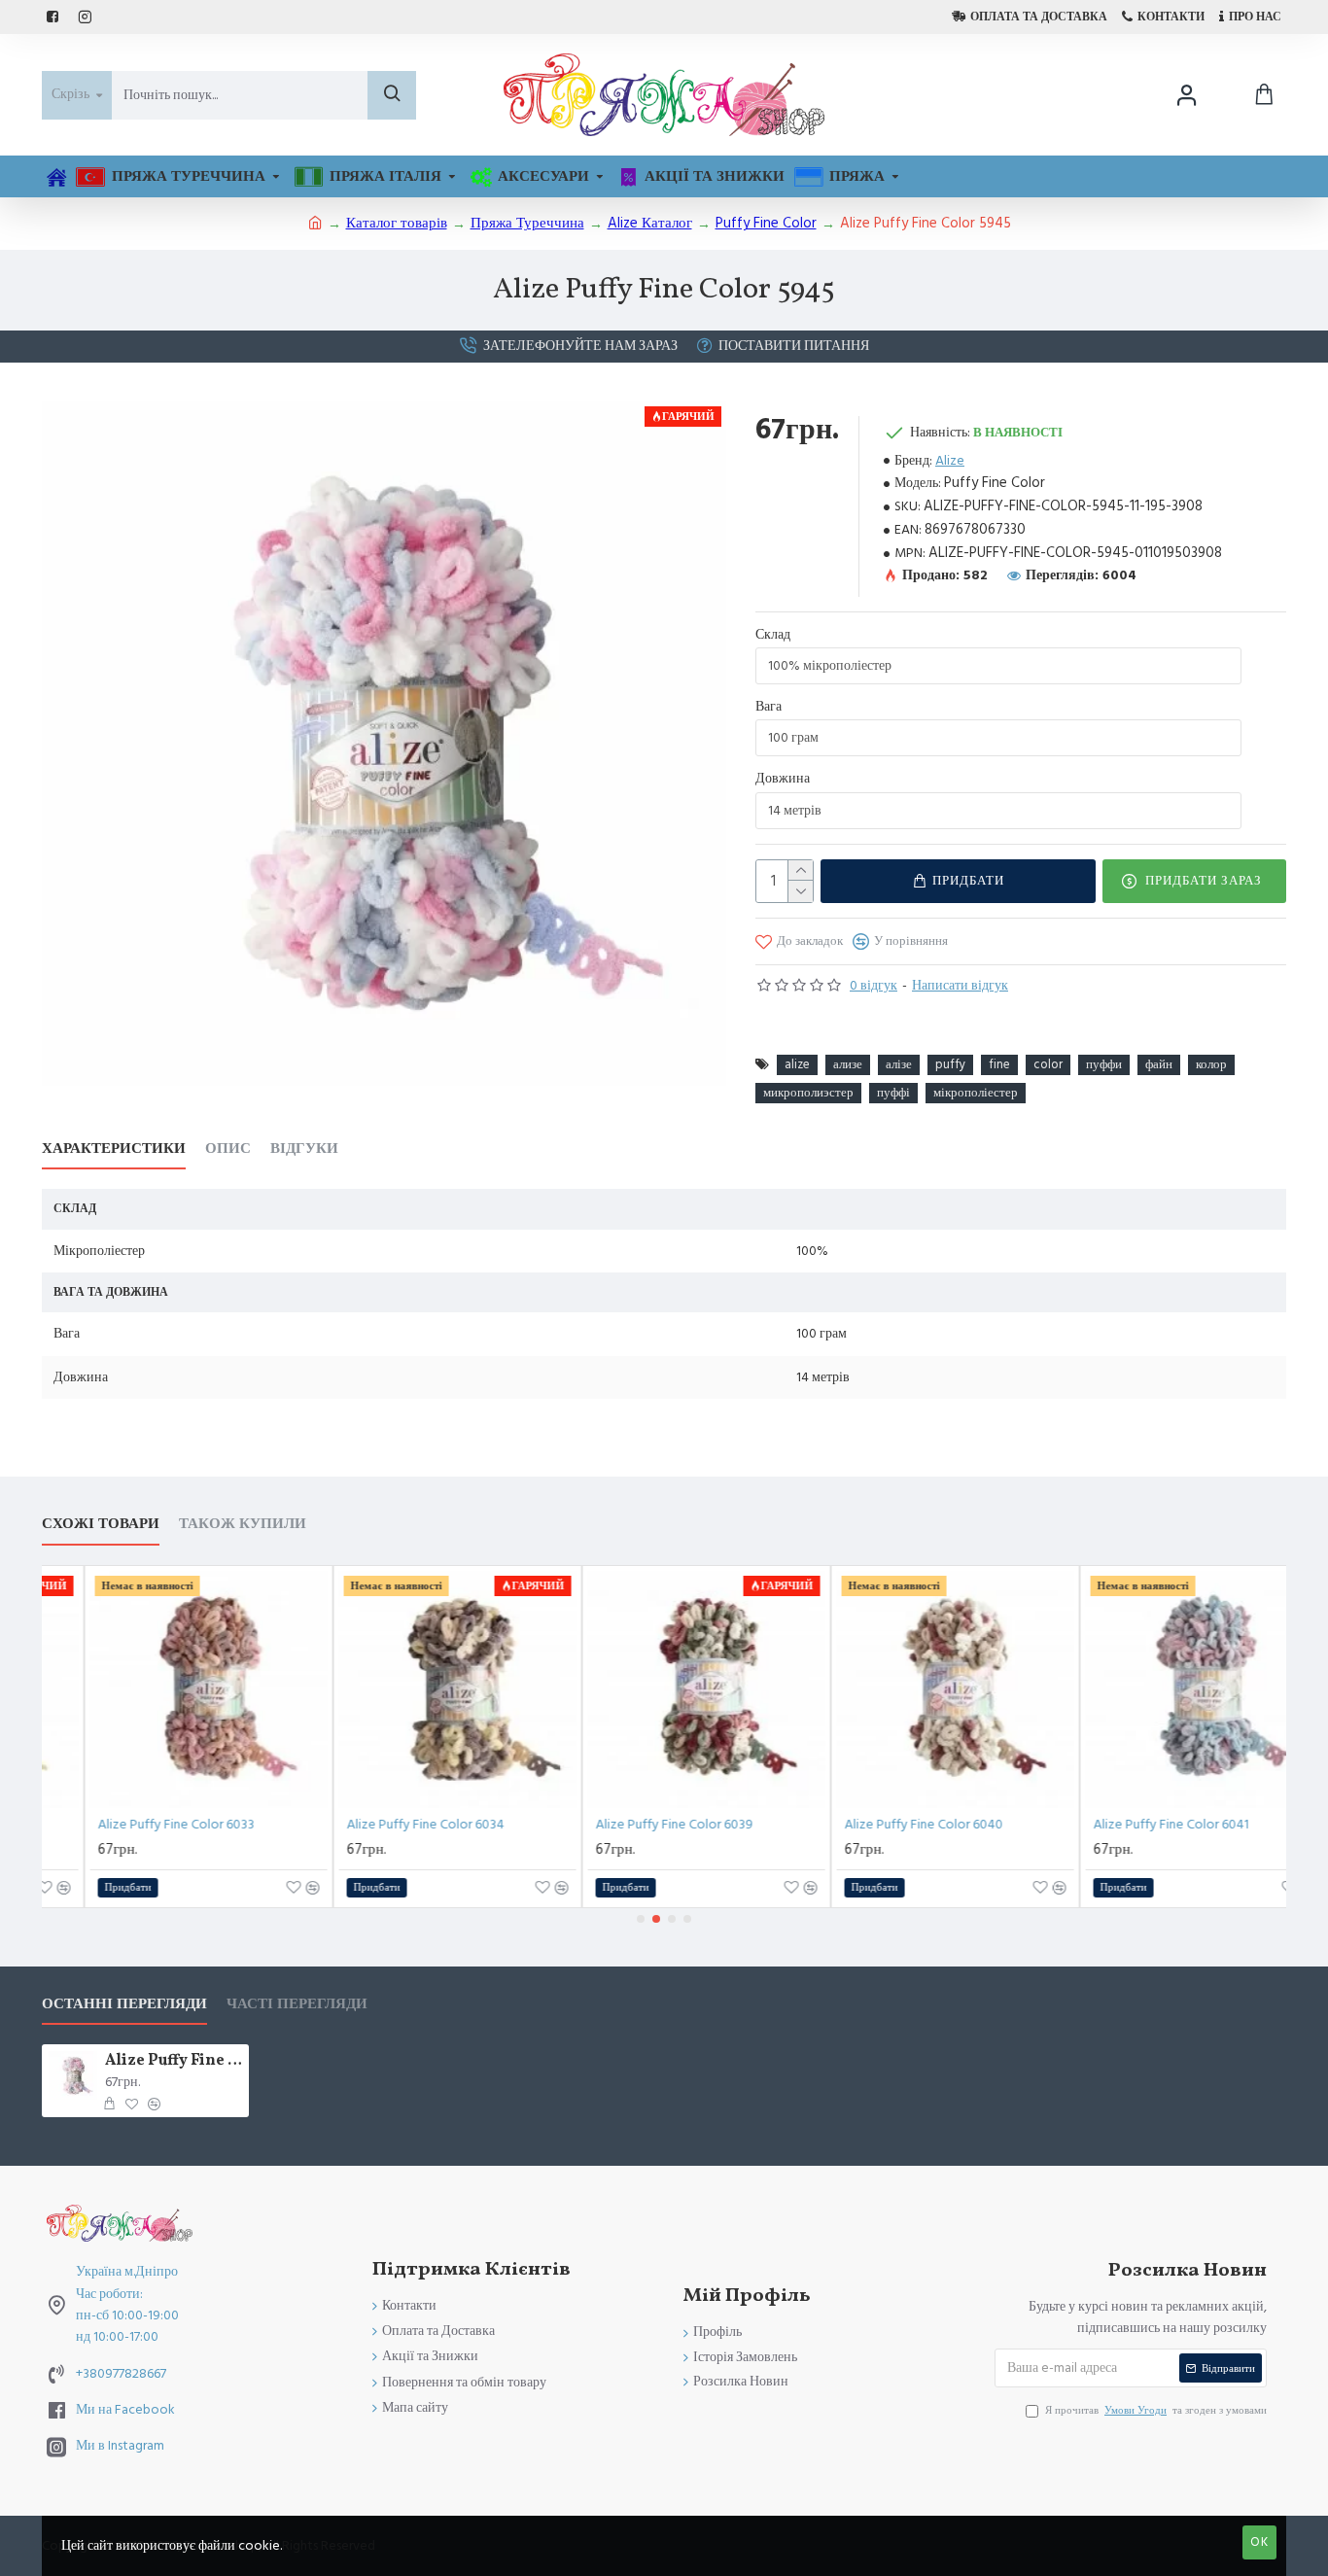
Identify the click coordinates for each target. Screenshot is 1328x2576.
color (1048, 1064)
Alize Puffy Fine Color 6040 (890, 1825)
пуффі (893, 1093)
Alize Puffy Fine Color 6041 (1137, 1825)
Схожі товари (101, 1525)
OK (1259, 2542)
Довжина (783, 779)
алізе (899, 1064)
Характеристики (114, 1149)
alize (797, 1064)
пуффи (1104, 1064)
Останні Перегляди (124, 2005)
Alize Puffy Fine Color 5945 (174, 2061)
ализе (848, 1064)
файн (1159, 1064)
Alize (950, 461)
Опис (228, 1149)
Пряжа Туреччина (527, 223)
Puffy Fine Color (766, 223)
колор (1211, 1064)
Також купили (243, 1525)
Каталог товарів (397, 223)
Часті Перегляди (297, 2005)
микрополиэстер (808, 1093)
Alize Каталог (650, 223)
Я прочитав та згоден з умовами (1156, 2410)
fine (999, 1064)
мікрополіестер (976, 1093)
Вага (769, 707)
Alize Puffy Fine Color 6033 (142, 1825)
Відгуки (304, 1149)
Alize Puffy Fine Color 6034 (392, 1825)
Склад (773, 635)
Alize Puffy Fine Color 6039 (641, 1825)
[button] (641, 1919)
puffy (950, 1064)
